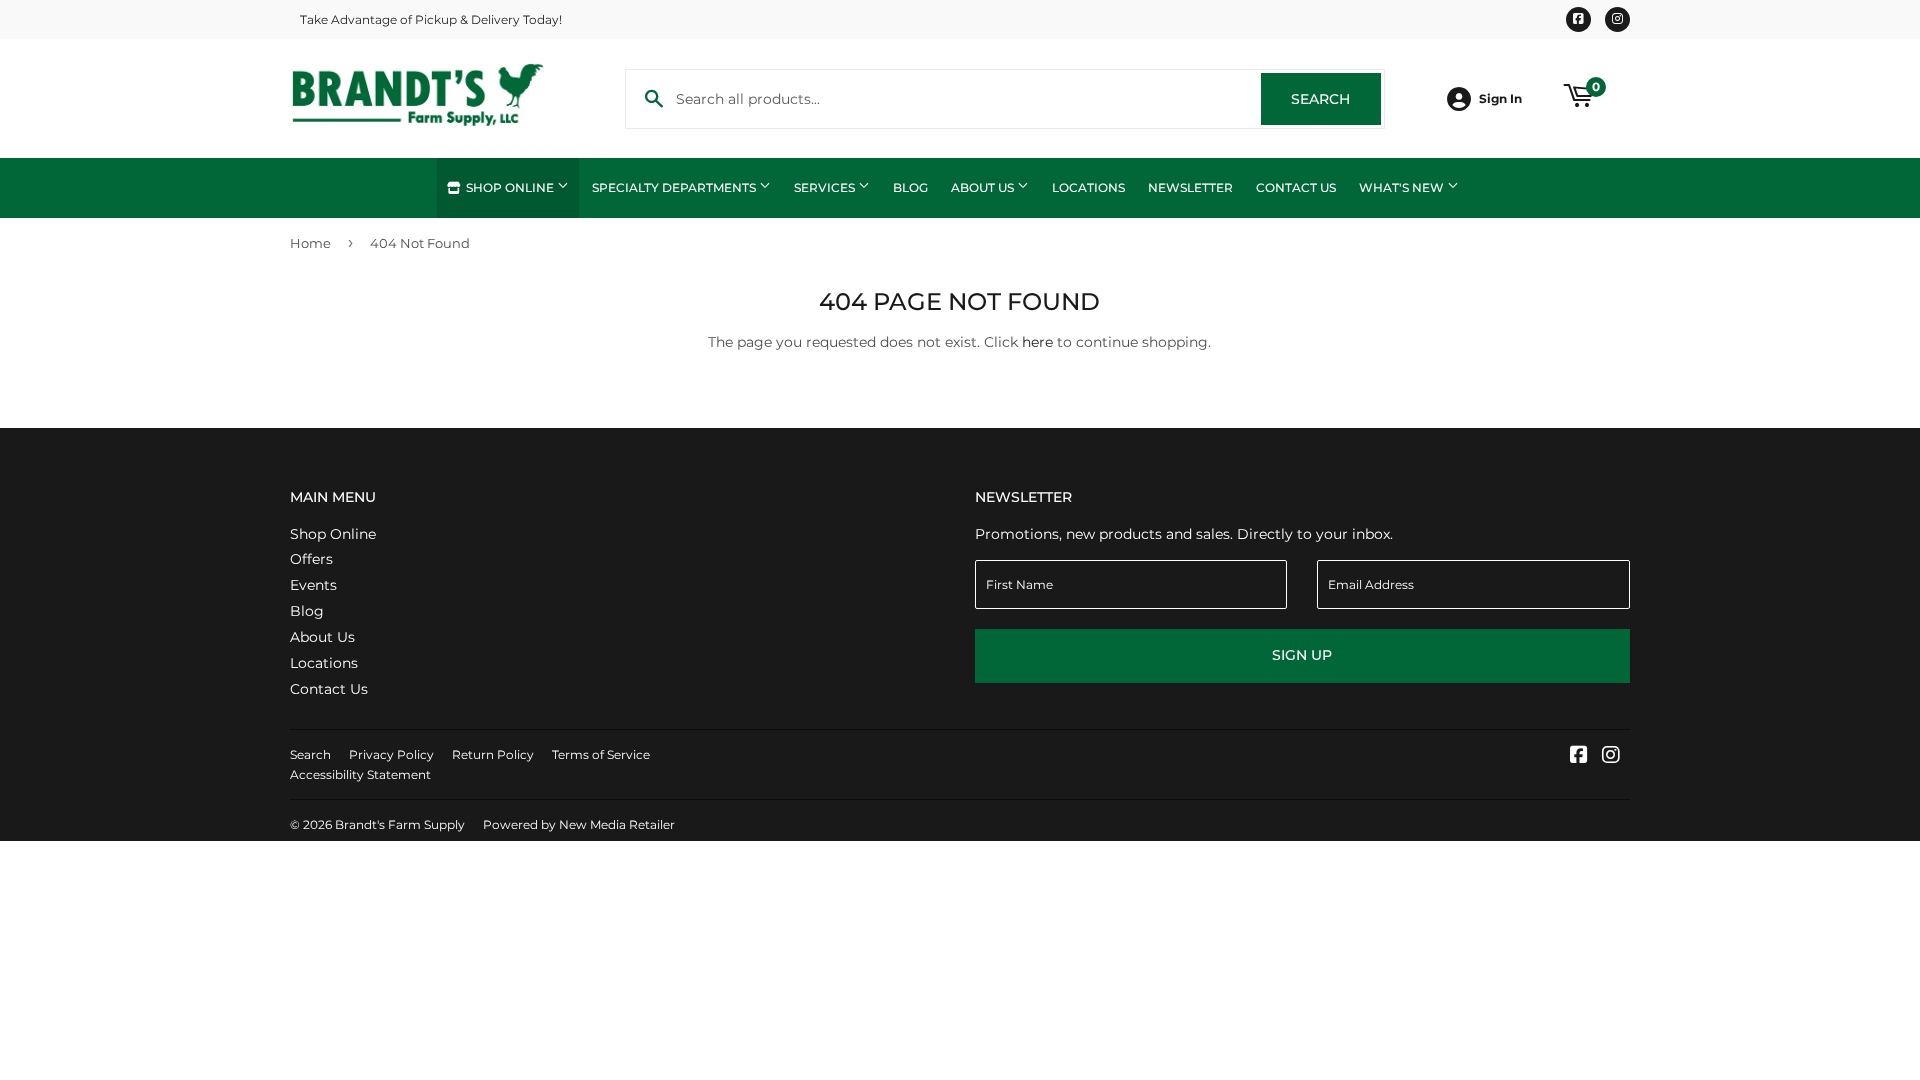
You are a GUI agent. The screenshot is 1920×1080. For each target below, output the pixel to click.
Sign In (1500, 98)
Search (1336, 99)
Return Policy (493, 754)
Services (826, 187)
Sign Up (1302, 655)
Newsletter (1190, 187)
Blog (910, 187)
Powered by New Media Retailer (579, 824)
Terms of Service (601, 754)
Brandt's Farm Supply (400, 824)
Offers (311, 559)
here (1037, 342)
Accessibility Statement (360, 774)
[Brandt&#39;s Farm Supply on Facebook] (1579, 757)
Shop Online (510, 187)
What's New (1403, 187)
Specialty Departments (675, 187)
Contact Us (1296, 187)
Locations (1088, 187)
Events (313, 585)
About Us (984, 187)
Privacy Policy (391, 754)
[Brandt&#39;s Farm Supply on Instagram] (1611, 757)
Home (310, 243)
